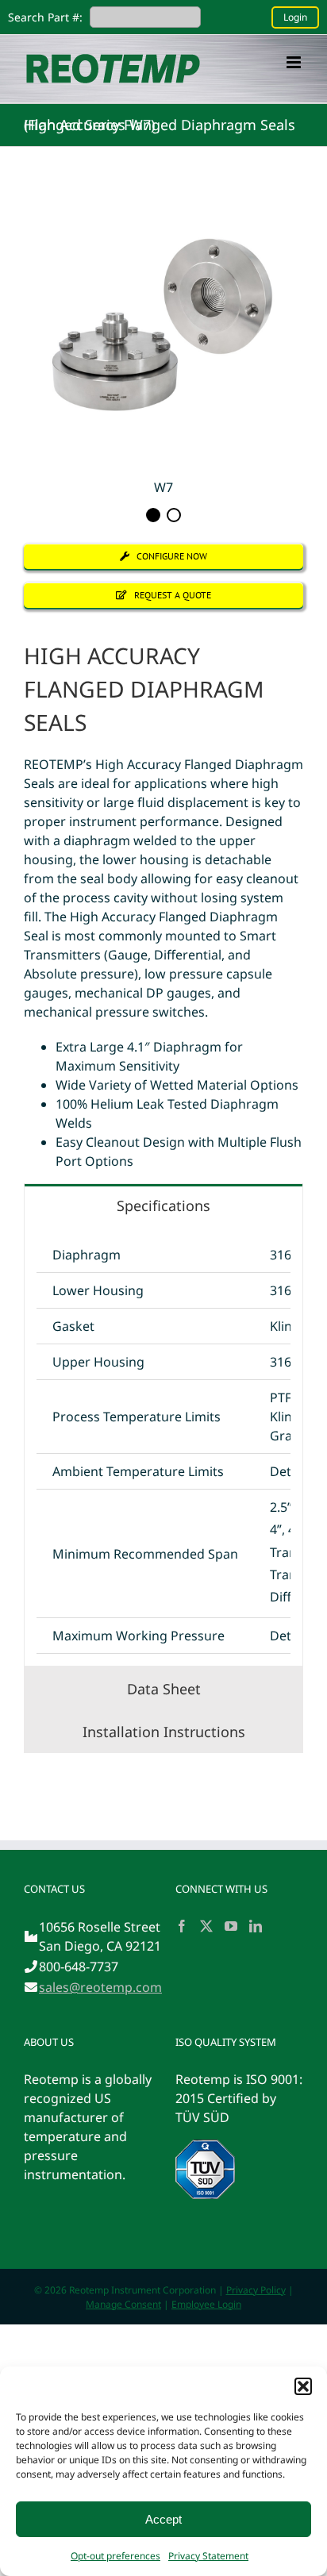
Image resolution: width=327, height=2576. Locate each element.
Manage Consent (123, 2304)
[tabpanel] (163, 1446)
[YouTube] (231, 1926)
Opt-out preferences (115, 2556)
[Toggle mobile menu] (295, 62)
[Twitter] (206, 1926)
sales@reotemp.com (100, 1987)
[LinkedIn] (256, 1926)
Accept (163, 2519)
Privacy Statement (208, 2556)
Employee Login (206, 2304)
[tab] (163, 1205)
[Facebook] (182, 1926)
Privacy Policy (256, 2290)
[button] (303, 2386)
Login (295, 17)
